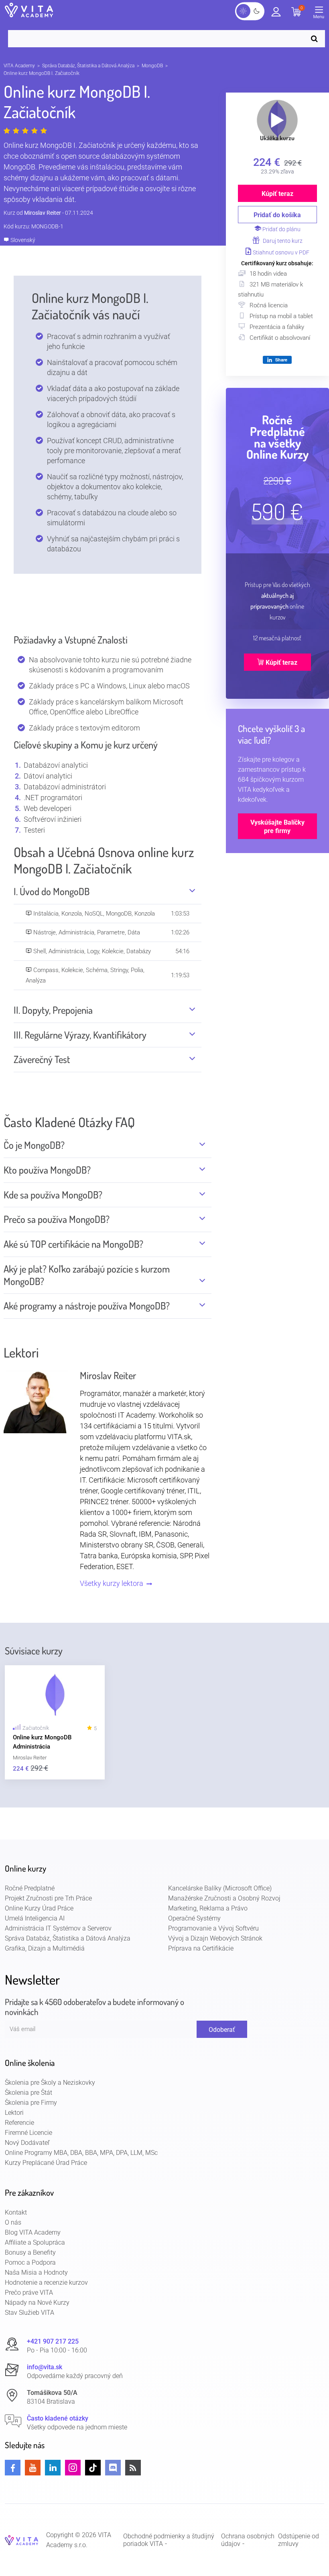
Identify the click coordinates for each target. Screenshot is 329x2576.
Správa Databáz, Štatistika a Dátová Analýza (88, 66)
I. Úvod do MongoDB (52, 892)
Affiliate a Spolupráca (35, 2242)
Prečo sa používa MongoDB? (57, 1219)
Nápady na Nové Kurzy (37, 2303)
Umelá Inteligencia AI (35, 1918)
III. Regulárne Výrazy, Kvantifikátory (80, 1035)
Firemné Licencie (28, 2133)
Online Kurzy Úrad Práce (39, 1908)
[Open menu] (321, 14)
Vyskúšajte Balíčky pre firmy (277, 827)
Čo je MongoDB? (34, 1145)
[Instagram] (73, 2468)
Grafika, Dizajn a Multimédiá (45, 1948)
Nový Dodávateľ (27, 2143)
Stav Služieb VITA (29, 2313)
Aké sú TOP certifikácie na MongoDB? (73, 1244)
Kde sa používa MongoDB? (53, 1195)
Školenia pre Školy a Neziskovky (50, 2083)
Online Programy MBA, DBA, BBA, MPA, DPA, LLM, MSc (81, 2153)
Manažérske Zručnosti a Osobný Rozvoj (224, 1898)
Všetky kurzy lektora (112, 1583)
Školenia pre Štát (28, 2093)
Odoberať (222, 2030)
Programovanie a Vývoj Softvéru (213, 1928)
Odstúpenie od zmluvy (299, 2540)
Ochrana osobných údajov (248, 2540)
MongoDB (152, 66)
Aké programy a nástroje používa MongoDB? (87, 1306)
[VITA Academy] (21, 2540)
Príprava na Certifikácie (201, 1948)
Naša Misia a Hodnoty (36, 2272)
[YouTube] (33, 2468)
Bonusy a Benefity (30, 2252)
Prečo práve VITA (29, 2293)
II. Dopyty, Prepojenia (53, 1010)
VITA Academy (19, 66)
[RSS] (133, 2468)
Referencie (19, 2123)
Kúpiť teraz (277, 194)
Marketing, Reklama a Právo (208, 1908)
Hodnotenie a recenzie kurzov (46, 2282)
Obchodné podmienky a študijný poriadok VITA (169, 2540)
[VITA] (29, 11)
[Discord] (113, 2468)
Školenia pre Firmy (31, 2103)
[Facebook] (13, 2468)
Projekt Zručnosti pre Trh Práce (48, 1898)
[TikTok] (93, 2468)
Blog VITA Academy (33, 2232)
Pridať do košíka (277, 215)
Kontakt (16, 2212)
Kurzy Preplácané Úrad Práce (46, 2163)
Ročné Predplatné (30, 1888)
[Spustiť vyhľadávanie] (316, 39)
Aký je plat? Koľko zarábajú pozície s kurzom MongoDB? (87, 1275)
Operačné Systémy (194, 1918)
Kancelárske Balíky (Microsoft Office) (220, 1888)
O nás (13, 2222)
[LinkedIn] (53, 2468)
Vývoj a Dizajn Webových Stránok (215, 1938)
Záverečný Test (42, 1059)
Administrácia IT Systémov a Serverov (58, 1928)
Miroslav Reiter (43, 213)
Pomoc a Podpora (30, 2262)
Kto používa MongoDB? (47, 1170)
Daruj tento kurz (282, 241)
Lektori (14, 2113)
